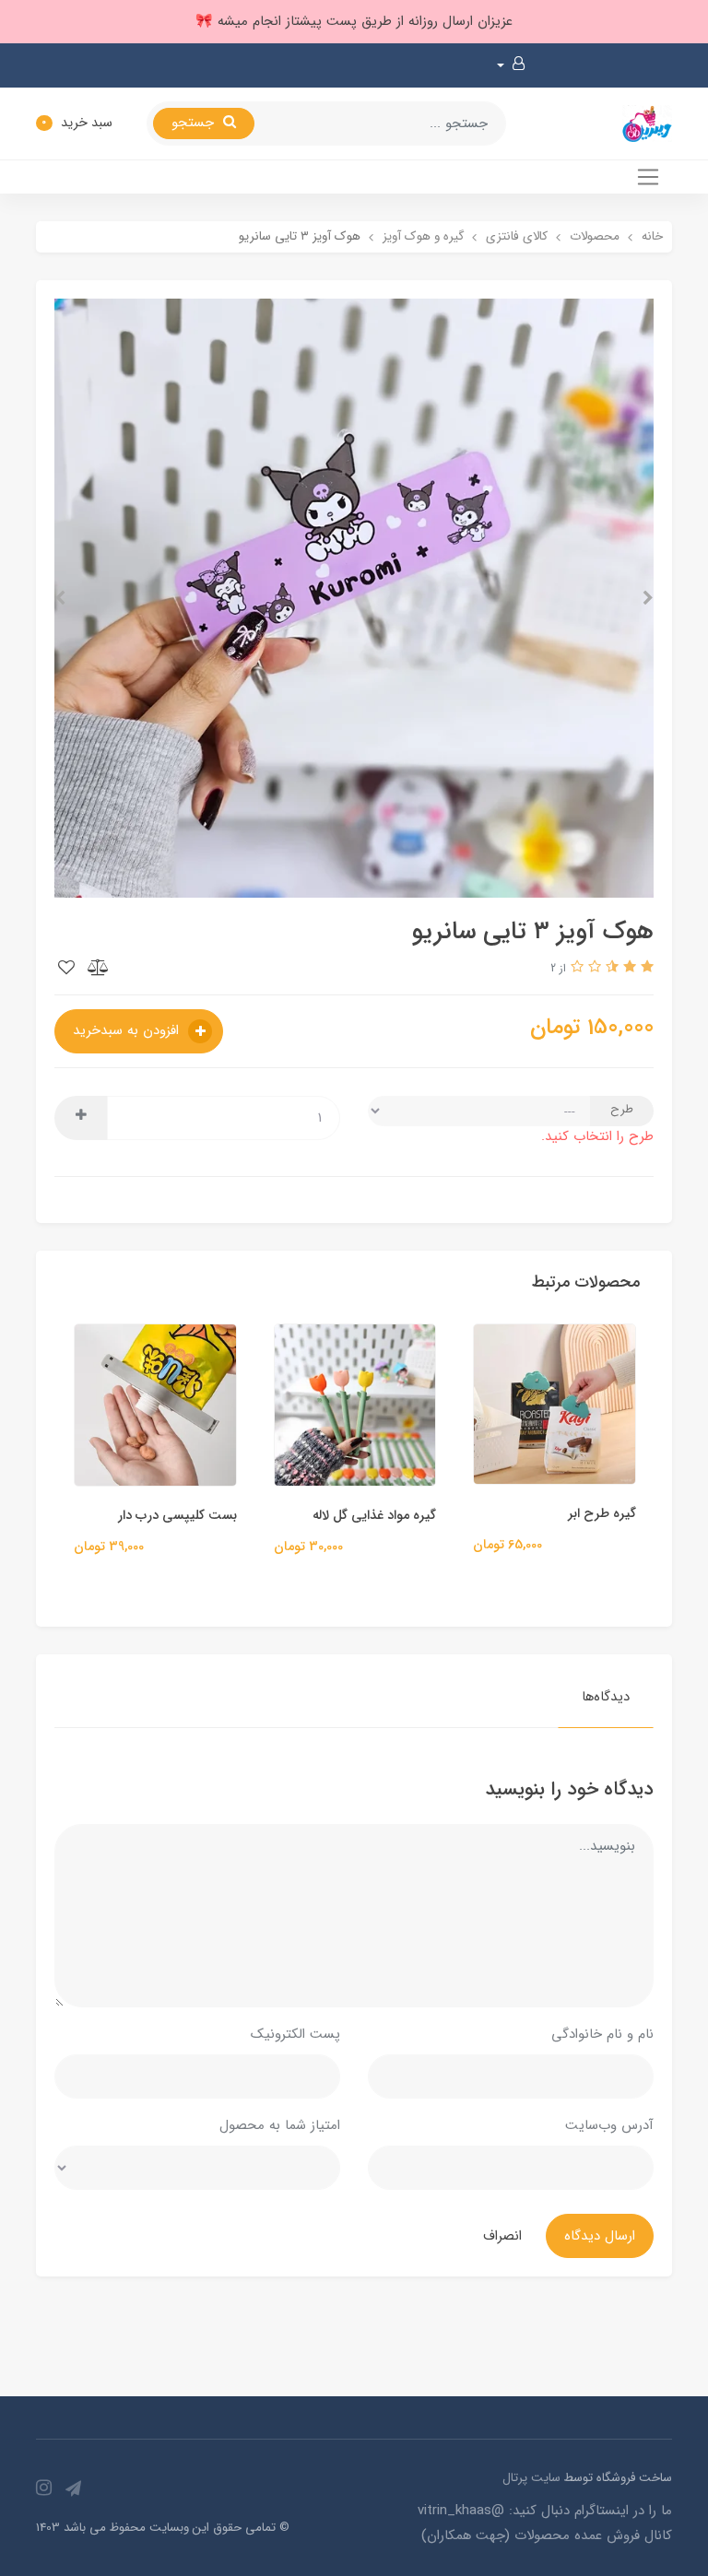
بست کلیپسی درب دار (221, 1516)
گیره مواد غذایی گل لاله (419, 1516)
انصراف (502, 2236)
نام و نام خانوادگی (602, 2034)
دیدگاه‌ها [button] (606, 1697)
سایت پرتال (531, 2478)
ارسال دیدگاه (600, 2236)
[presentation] (648, 598)
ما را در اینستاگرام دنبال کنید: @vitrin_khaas (545, 2511)
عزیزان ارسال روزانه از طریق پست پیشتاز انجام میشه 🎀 (354, 21)
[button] (511, 65)
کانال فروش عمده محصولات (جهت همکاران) (547, 2535)
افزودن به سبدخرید (128, 1030)
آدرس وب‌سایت (609, 2125)
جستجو (195, 123)
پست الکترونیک (295, 2034)
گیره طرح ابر (646, 1514)
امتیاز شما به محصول (280, 2125)
